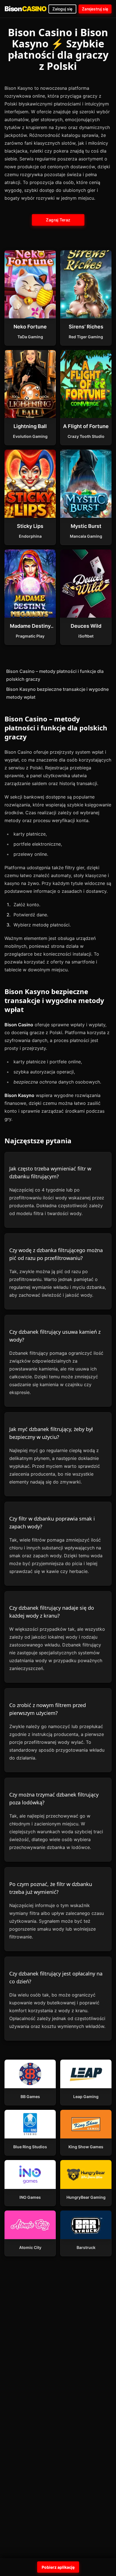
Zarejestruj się (95, 9)
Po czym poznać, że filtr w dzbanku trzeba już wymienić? (51, 1888)
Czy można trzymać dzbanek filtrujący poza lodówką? (54, 1798)
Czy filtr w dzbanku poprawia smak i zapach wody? (52, 1522)
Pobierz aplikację (58, 2567)
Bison (25, 9)
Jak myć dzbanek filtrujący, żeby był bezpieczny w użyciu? (51, 1433)
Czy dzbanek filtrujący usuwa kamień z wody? (55, 1336)
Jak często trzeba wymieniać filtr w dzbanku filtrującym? (50, 1172)
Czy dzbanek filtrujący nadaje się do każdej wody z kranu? (52, 1612)
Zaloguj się (62, 9)
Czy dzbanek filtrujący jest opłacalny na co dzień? (56, 1977)
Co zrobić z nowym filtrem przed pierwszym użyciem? (48, 1709)
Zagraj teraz (58, 220)
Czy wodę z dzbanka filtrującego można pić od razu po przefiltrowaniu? (56, 1254)
